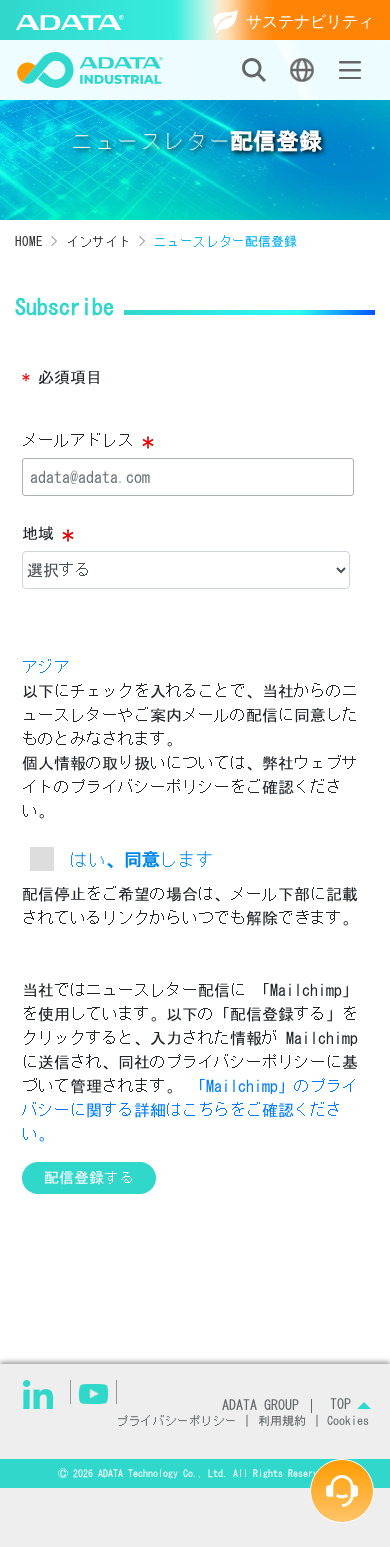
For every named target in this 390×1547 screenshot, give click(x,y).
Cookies (348, 1421)
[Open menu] (350, 70)
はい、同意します (142, 859)
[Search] (254, 70)
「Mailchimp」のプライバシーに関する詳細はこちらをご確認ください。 (190, 1110)
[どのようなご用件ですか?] (342, 1491)
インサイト (98, 241)
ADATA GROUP (260, 1405)
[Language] (302, 70)
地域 (48, 535)
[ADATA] (70, 20)
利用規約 (282, 1421)
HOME (29, 241)
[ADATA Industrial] (90, 70)
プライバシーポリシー (177, 1421)
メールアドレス (88, 442)
